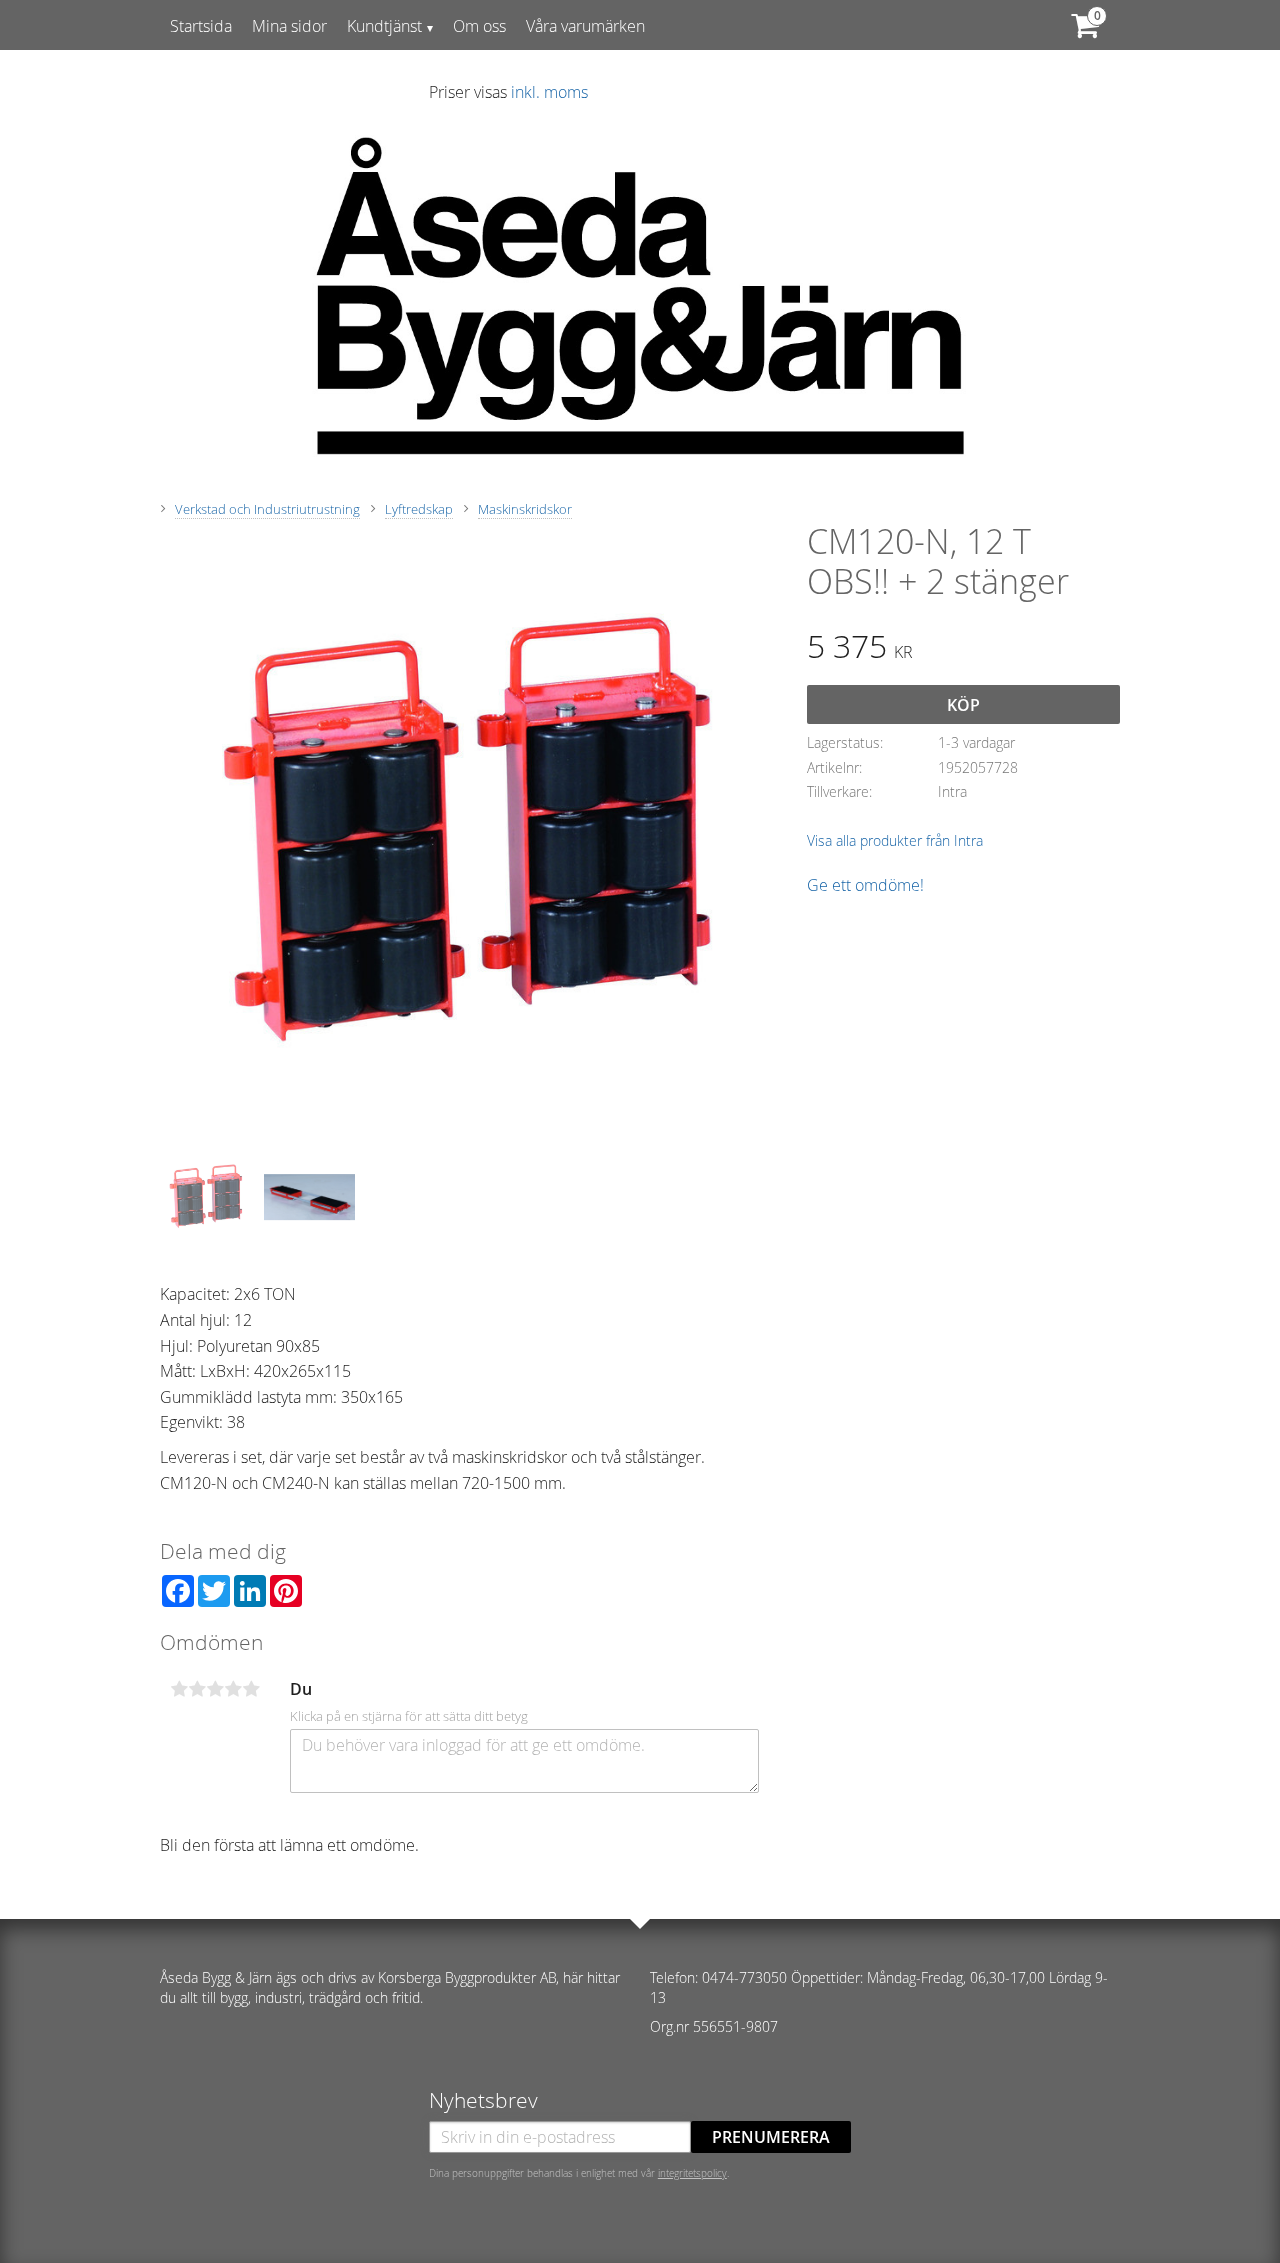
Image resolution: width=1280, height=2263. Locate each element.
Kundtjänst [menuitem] (384, 26)
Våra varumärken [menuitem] (585, 26)
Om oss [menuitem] (479, 26)
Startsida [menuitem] (201, 26)
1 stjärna (179, 1689)
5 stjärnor (251, 1689)
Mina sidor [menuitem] (289, 26)
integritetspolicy (692, 2173)
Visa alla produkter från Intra (895, 840)
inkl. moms (549, 92)
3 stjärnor (215, 1689)
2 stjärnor (197, 1689)
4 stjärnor (233, 1689)
